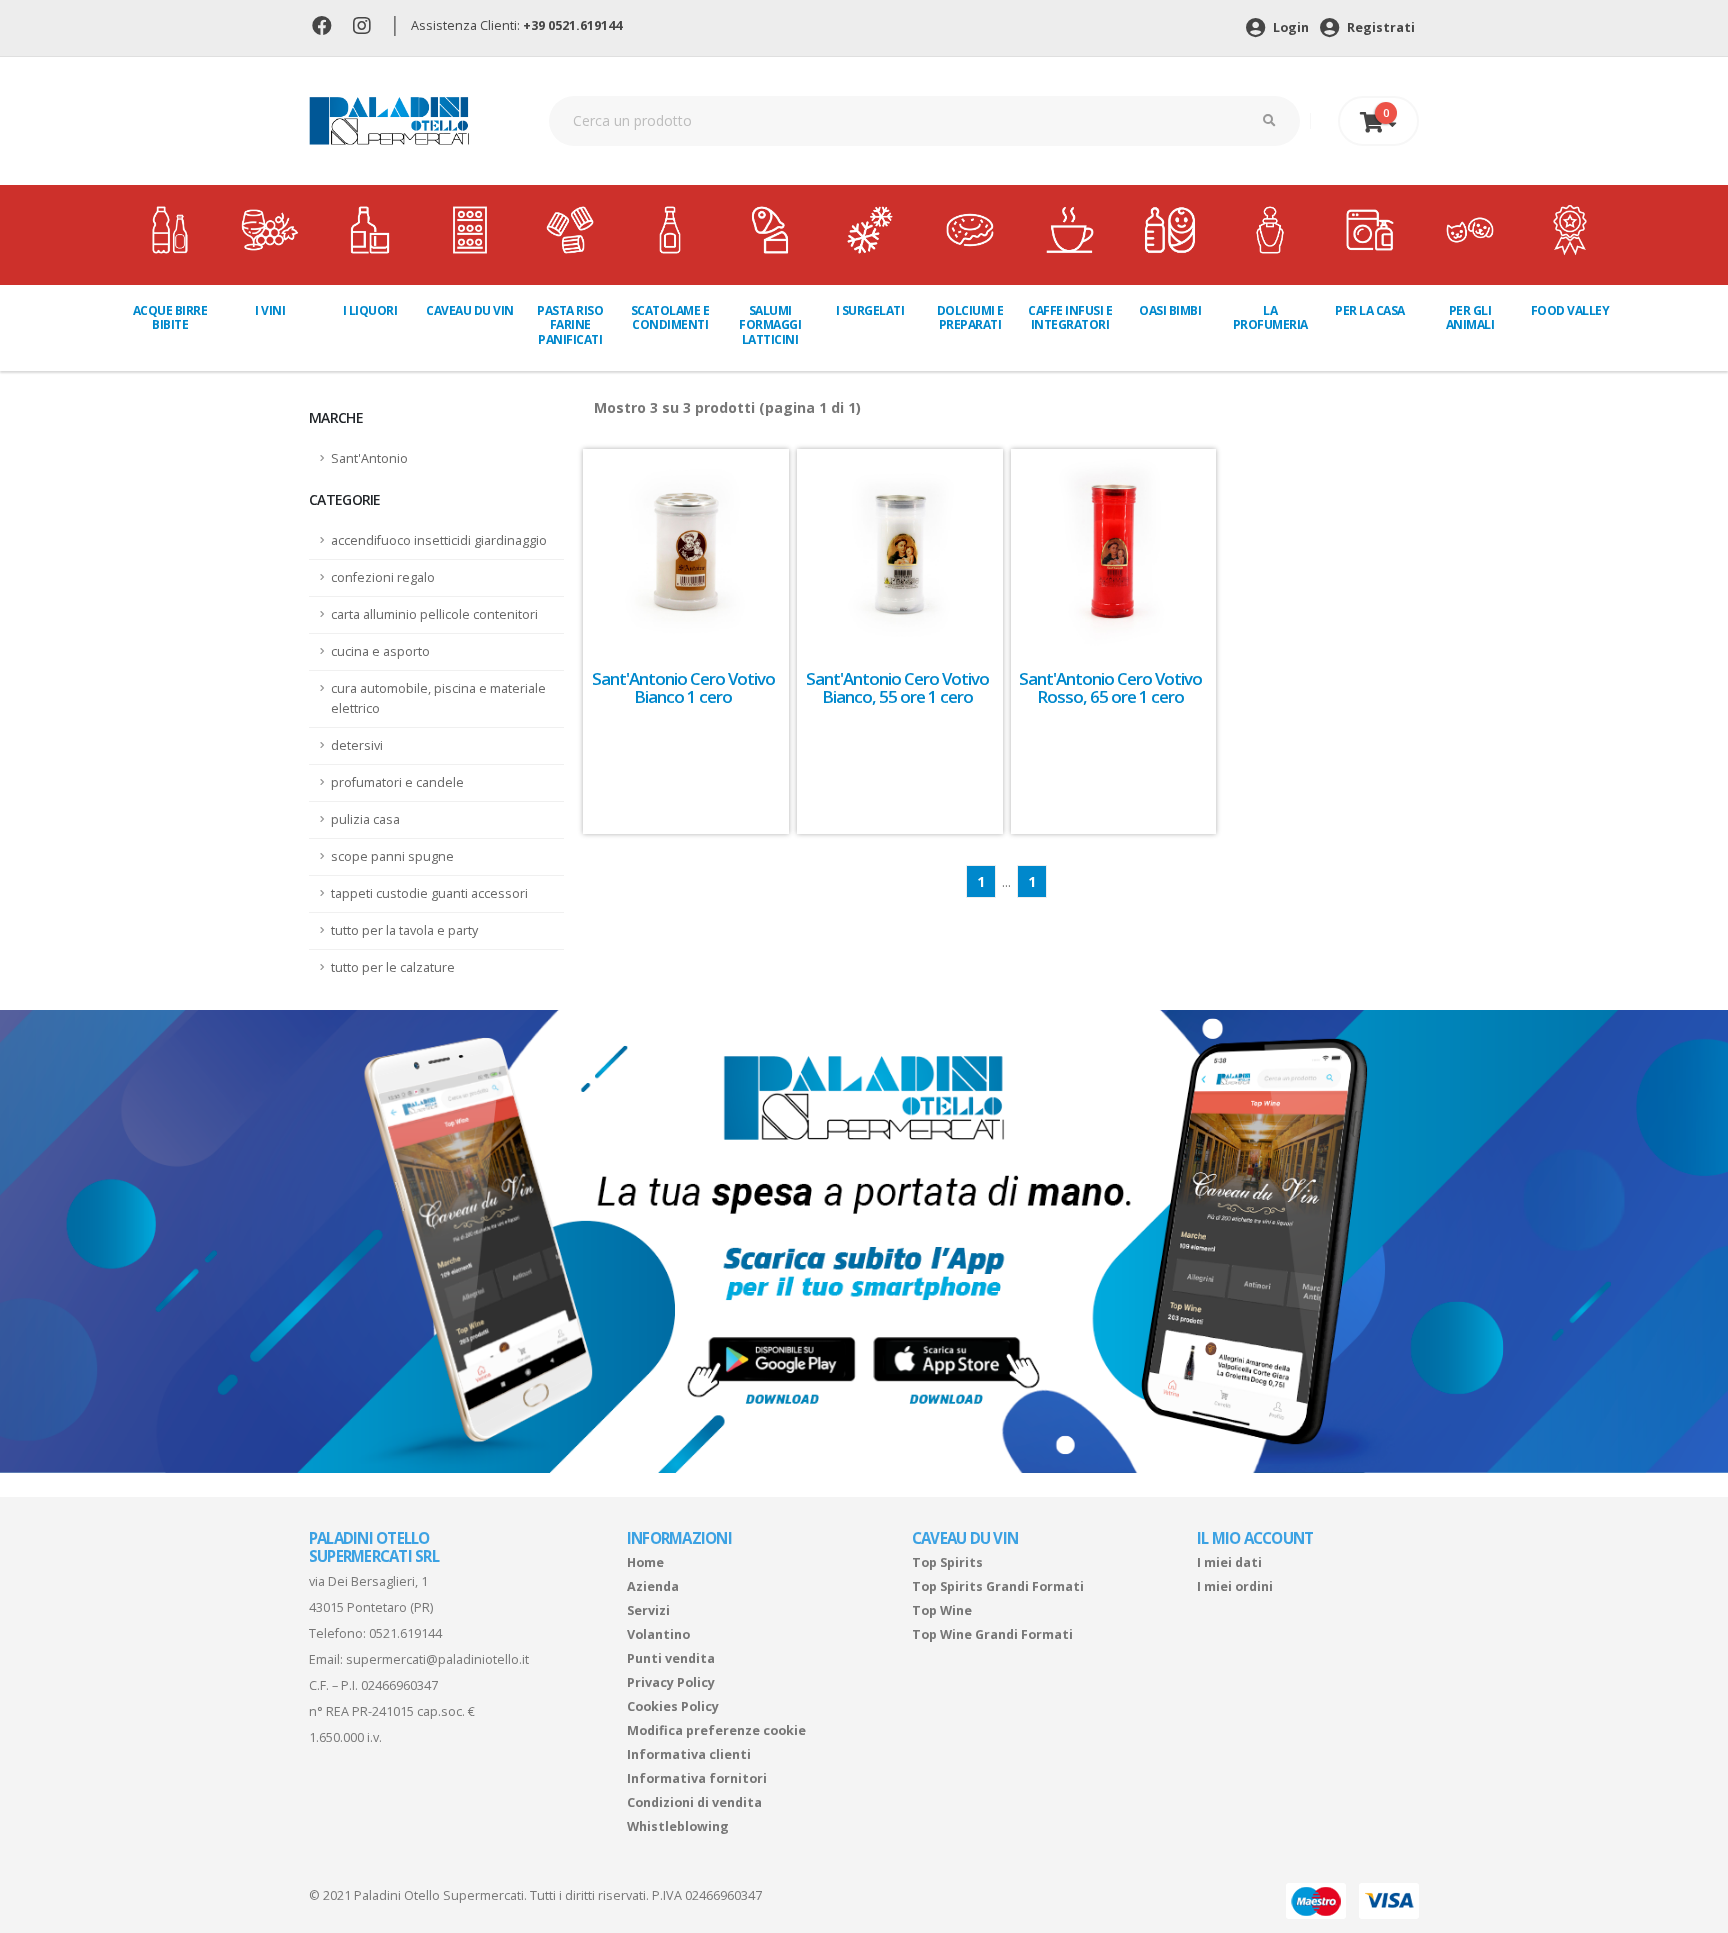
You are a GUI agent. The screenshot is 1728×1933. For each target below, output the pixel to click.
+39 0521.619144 (572, 25)
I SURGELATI (870, 310)
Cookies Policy (673, 1706)
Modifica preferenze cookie (716, 1730)
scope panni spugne (392, 856)
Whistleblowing (678, 1826)
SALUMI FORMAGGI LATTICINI (770, 325)
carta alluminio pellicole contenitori (434, 614)
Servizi (648, 1610)
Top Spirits (947, 1562)
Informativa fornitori (697, 1778)
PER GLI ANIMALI (1470, 317)
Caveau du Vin (470, 310)
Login (1289, 27)
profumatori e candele (397, 782)
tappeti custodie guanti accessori (429, 893)
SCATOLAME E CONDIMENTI (670, 317)
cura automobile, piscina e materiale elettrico (438, 698)
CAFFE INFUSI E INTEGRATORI (1070, 317)
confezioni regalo (383, 577)
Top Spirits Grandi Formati (998, 1586)
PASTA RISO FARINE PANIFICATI (570, 325)
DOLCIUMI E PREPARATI (970, 317)
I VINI (270, 310)
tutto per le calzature (393, 967)
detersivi (357, 745)
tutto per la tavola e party (404, 930)
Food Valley (1570, 310)
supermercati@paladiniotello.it (437, 1659)
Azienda (653, 1586)
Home (645, 1562)
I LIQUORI (370, 310)
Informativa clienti (689, 1754)
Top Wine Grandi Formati (992, 1634)
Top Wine (942, 1610)
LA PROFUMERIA (1270, 317)
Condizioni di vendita (694, 1802)
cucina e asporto (380, 651)
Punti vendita (671, 1658)
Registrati (1379, 27)
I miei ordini (1235, 1586)
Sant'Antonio (369, 458)
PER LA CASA (1370, 310)
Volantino (658, 1634)
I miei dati (1229, 1562)
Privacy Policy (671, 1682)
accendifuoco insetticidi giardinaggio (439, 540)
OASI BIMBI (1170, 310)
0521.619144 (405, 1633)
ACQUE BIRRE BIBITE (170, 317)
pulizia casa (365, 819)
